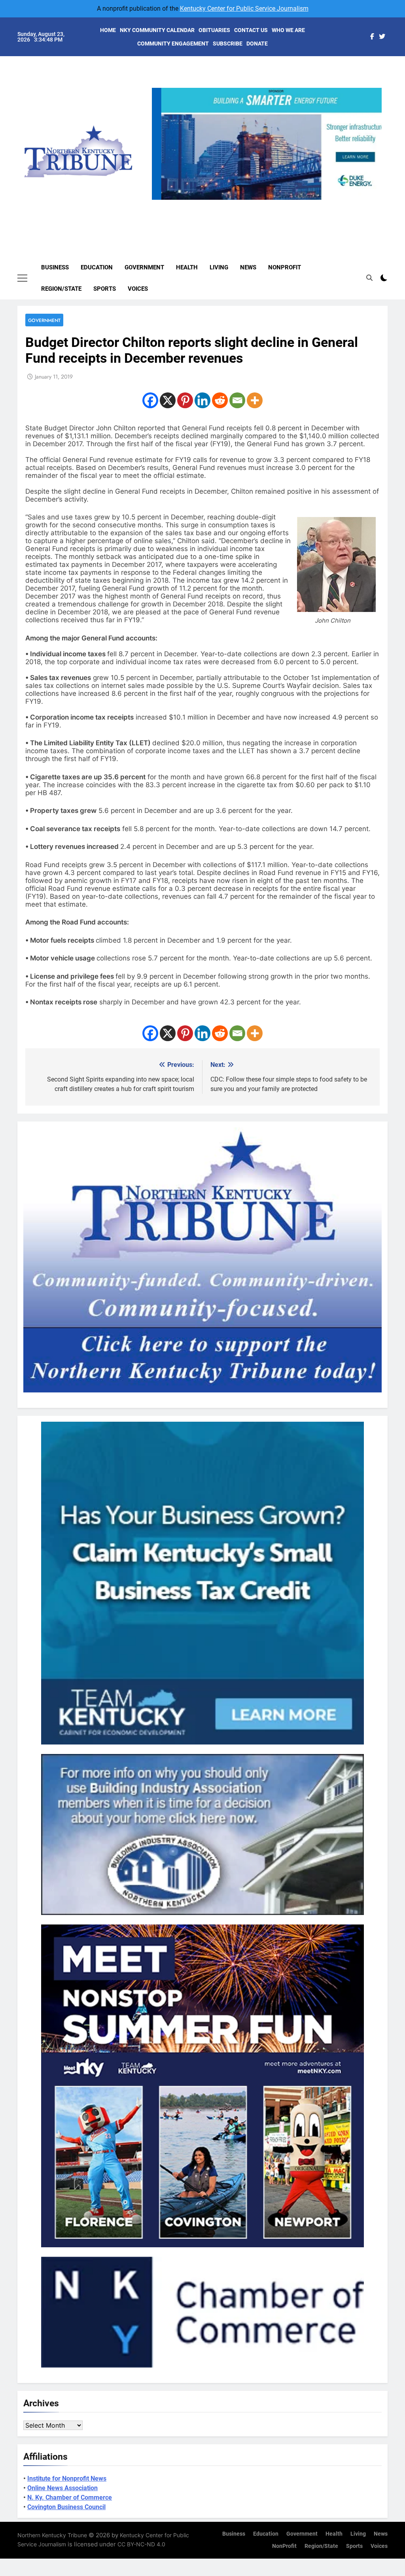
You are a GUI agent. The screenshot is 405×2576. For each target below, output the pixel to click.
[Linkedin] (202, 400)
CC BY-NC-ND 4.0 (141, 2544)
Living (219, 267)
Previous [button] (161, 200)
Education (97, 267)
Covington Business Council (66, 2507)
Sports (105, 289)
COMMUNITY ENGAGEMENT (173, 44)
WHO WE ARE (288, 30)
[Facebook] (150, 400)
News (248, 267)
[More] (255, 400)
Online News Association (62, 2488)
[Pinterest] (185, 400)
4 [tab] (284, 204)
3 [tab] (270, 204)
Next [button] (373, 200)
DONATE (257, 44)
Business (55, 267)
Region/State (61, 289)
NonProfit (285, 267)
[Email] (237, 400)
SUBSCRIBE (228, 44)
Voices (138, 289)
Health (187, 267)
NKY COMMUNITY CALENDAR (157, 30)
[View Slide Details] (268, 144)
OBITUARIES (214, 30)
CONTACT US (251, 30)
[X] (168, 400)
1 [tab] (240, 204)
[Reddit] (220, 400)
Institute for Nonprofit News (67, 2478)
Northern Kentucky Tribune (52, 2535)
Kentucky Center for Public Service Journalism (244, 9)
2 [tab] (255, 204)
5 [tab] (299, 204)
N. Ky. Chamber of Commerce (70, 2497)
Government (144, 267)
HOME (108, 30)
